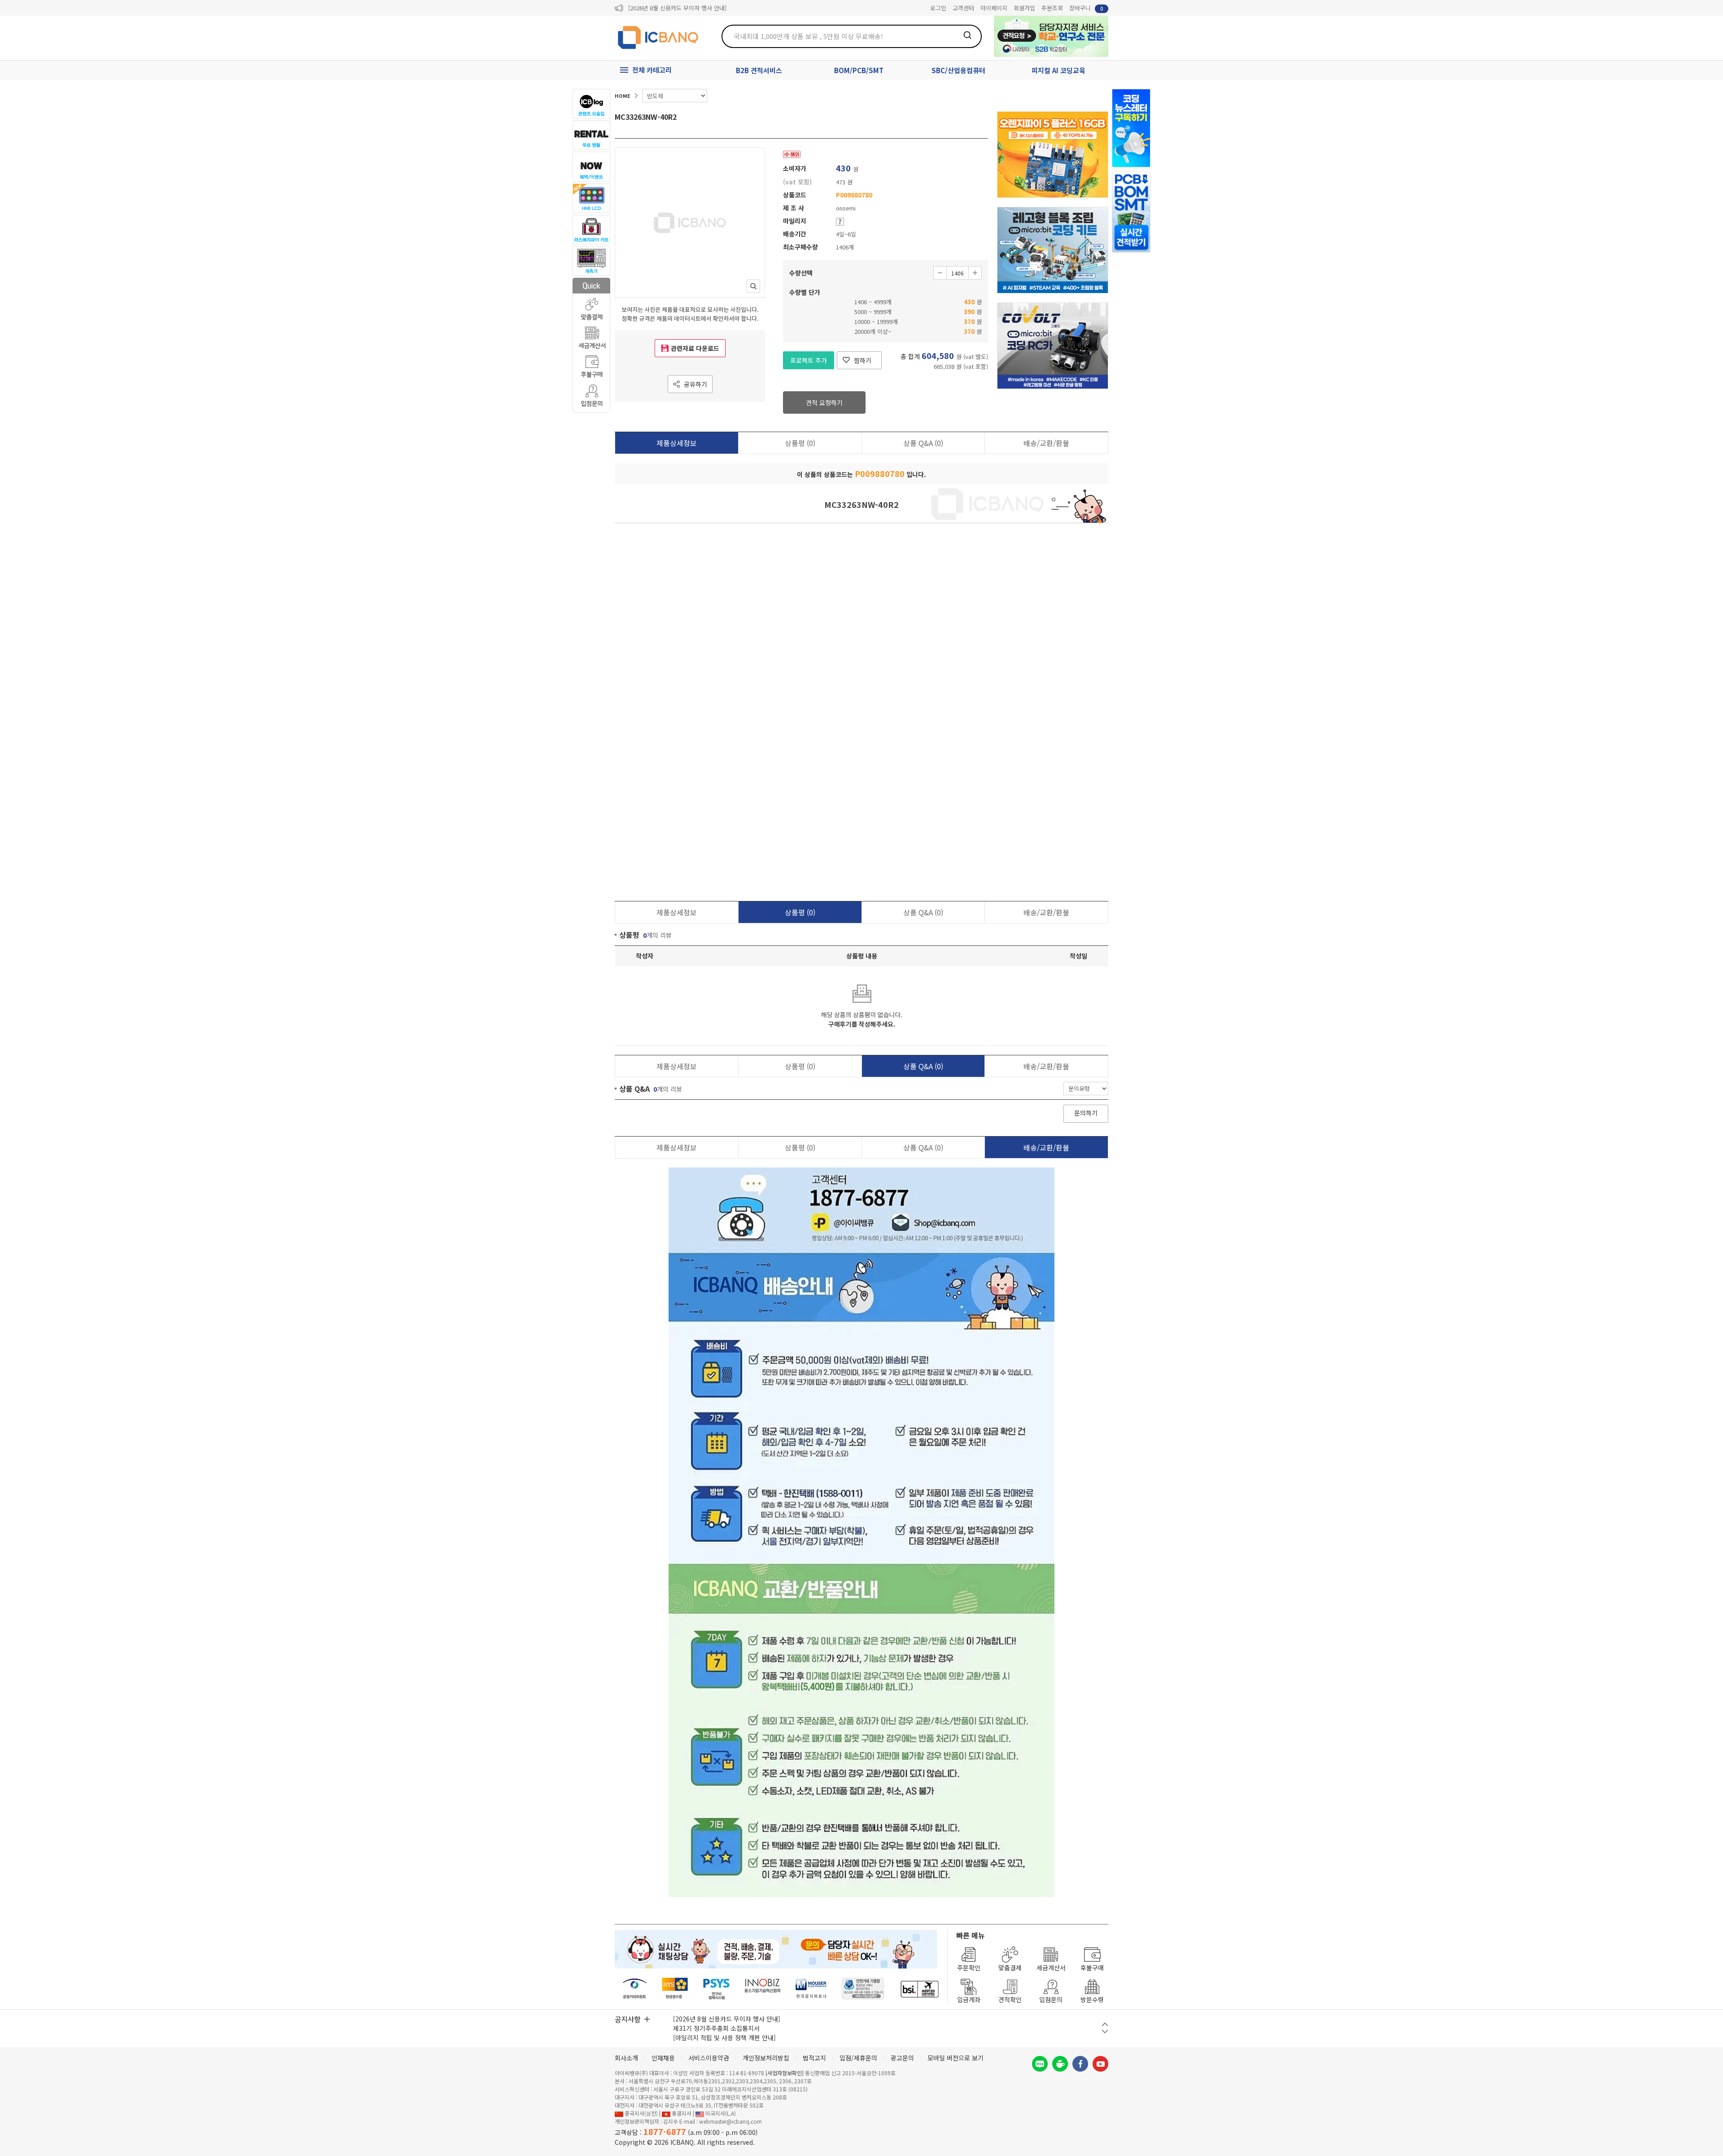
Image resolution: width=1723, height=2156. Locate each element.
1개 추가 (975, 273)
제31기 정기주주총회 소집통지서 (716, 2028)
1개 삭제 (940, 273)
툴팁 (840, 222)
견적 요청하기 (824, 402)
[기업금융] (919, 1989)
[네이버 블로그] (1040, 2064)
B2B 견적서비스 (759, 70)
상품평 (800, 443)
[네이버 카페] (1060, 2064)
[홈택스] (675, 1989)
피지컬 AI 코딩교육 (1058, 70)
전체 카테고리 (652, 70)
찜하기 (863, 360)
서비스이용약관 (709, 2058)
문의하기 (1086, 1113)
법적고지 (814, 2058)
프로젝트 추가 (809, 360)
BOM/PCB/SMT (859, 70)
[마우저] (811, 1989)
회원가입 (1024, 8)
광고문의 (902, 2058)
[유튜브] (1100, 2064)
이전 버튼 (1105, 2024)
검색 (967, 35)
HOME (623, 96)
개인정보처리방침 (766, 2058)
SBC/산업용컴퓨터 (958, 70)
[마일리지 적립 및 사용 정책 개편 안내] (724, 2038)
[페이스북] (1080, 2064)
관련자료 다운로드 (695, 348)
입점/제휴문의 (858, 2058)
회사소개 (626, 2058)
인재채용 (663, 2058)
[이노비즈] (763, 1989)
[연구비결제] (716, 1989)
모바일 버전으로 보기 (956, 2058)
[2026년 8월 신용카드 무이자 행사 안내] (677, 8)
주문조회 (1052, 8)
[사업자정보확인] (785, 2073)
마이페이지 (994, 8)
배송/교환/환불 (1046, 443)
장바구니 (1086, 8)
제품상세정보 (677, 443)
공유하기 (695, 384)
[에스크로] (863, 1989)
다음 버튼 (1105, 2031)
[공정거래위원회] (635, 1989)
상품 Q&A (923, 443)
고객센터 (963, 8)
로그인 (938, 8)
